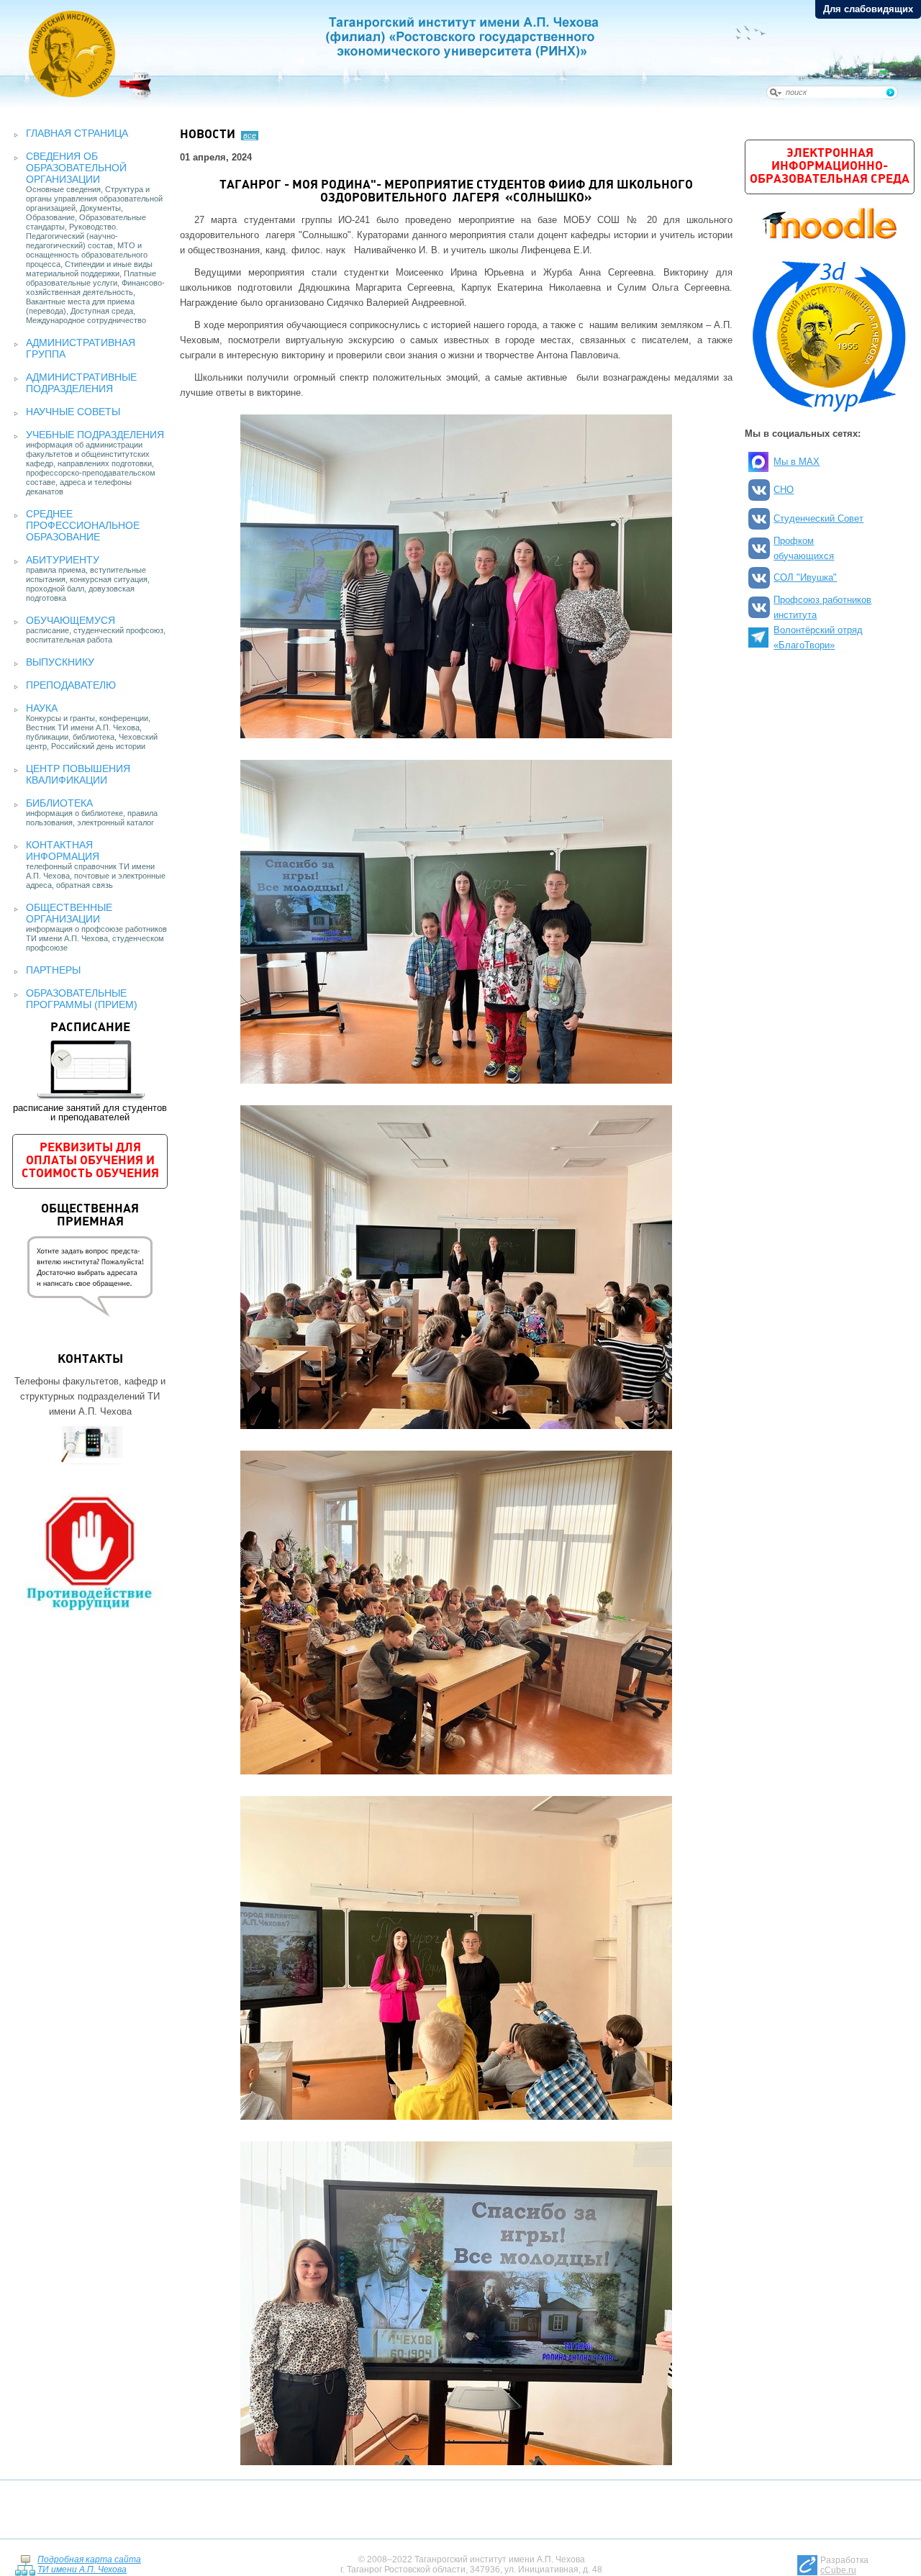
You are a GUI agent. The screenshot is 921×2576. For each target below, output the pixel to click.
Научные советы (73, 412)
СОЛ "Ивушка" (805, 577)
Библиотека (59, 803)
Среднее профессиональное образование (83, 525)
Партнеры (53, 970)
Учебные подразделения (95, 435)
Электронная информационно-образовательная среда (830, 167)
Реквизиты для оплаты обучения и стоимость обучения (90, 1161)
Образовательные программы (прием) (82, 999)
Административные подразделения (81, 383)
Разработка (844, 2565)
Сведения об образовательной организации (76, 168)
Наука (42, 708)
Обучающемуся (71, 620)
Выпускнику (60, 662)
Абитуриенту (63, 560)
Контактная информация (63, 851)
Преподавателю (71, 685)
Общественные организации (69, 913)
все (250, 135)
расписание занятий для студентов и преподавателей (90, 1072)
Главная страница (77, 133)
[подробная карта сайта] (25, 2564)
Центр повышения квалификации (78, 774)
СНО (784, 490)
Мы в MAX (797, 462)
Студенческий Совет (818, 518)
